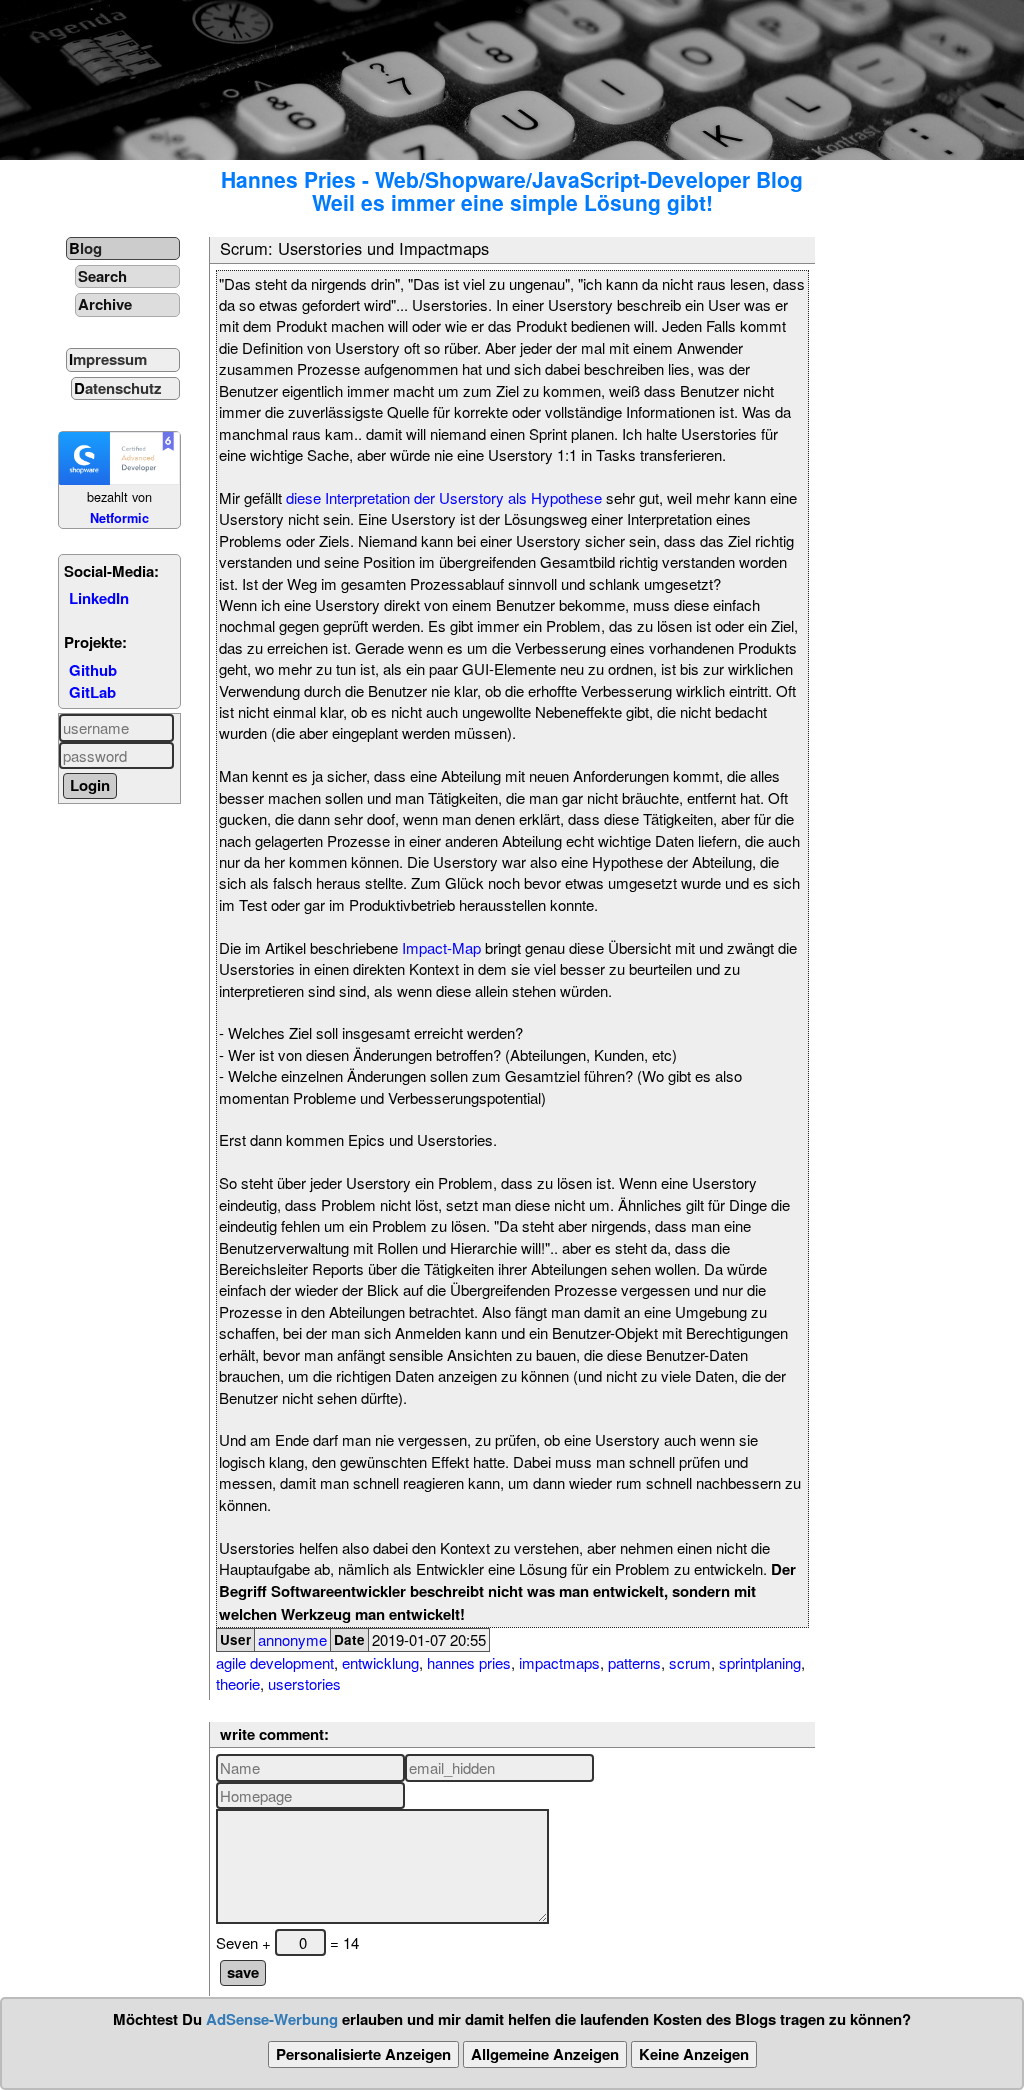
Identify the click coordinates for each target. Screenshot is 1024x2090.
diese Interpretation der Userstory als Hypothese (444, 497)
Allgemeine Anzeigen (545, 2054)
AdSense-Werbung (272, 2019)
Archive (105, 304)
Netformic (119, 518)
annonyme (292, 1639)
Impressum (108, 359)
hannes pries (469, 1662)
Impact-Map (441, 947)
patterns (634, 1662)
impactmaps (559, 1662)
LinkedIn (99, 598)
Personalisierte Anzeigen (363, 2054)
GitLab (92, 692)
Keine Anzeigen (694, 2054)
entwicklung (380, 1662)
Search (102, 276)
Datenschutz (118, 388)
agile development (275, 1662)
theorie (238, 1683)
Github (93, 670)
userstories (304, 1683)
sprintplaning (760, 1662)
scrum (690, 1662)
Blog (85, 248)
